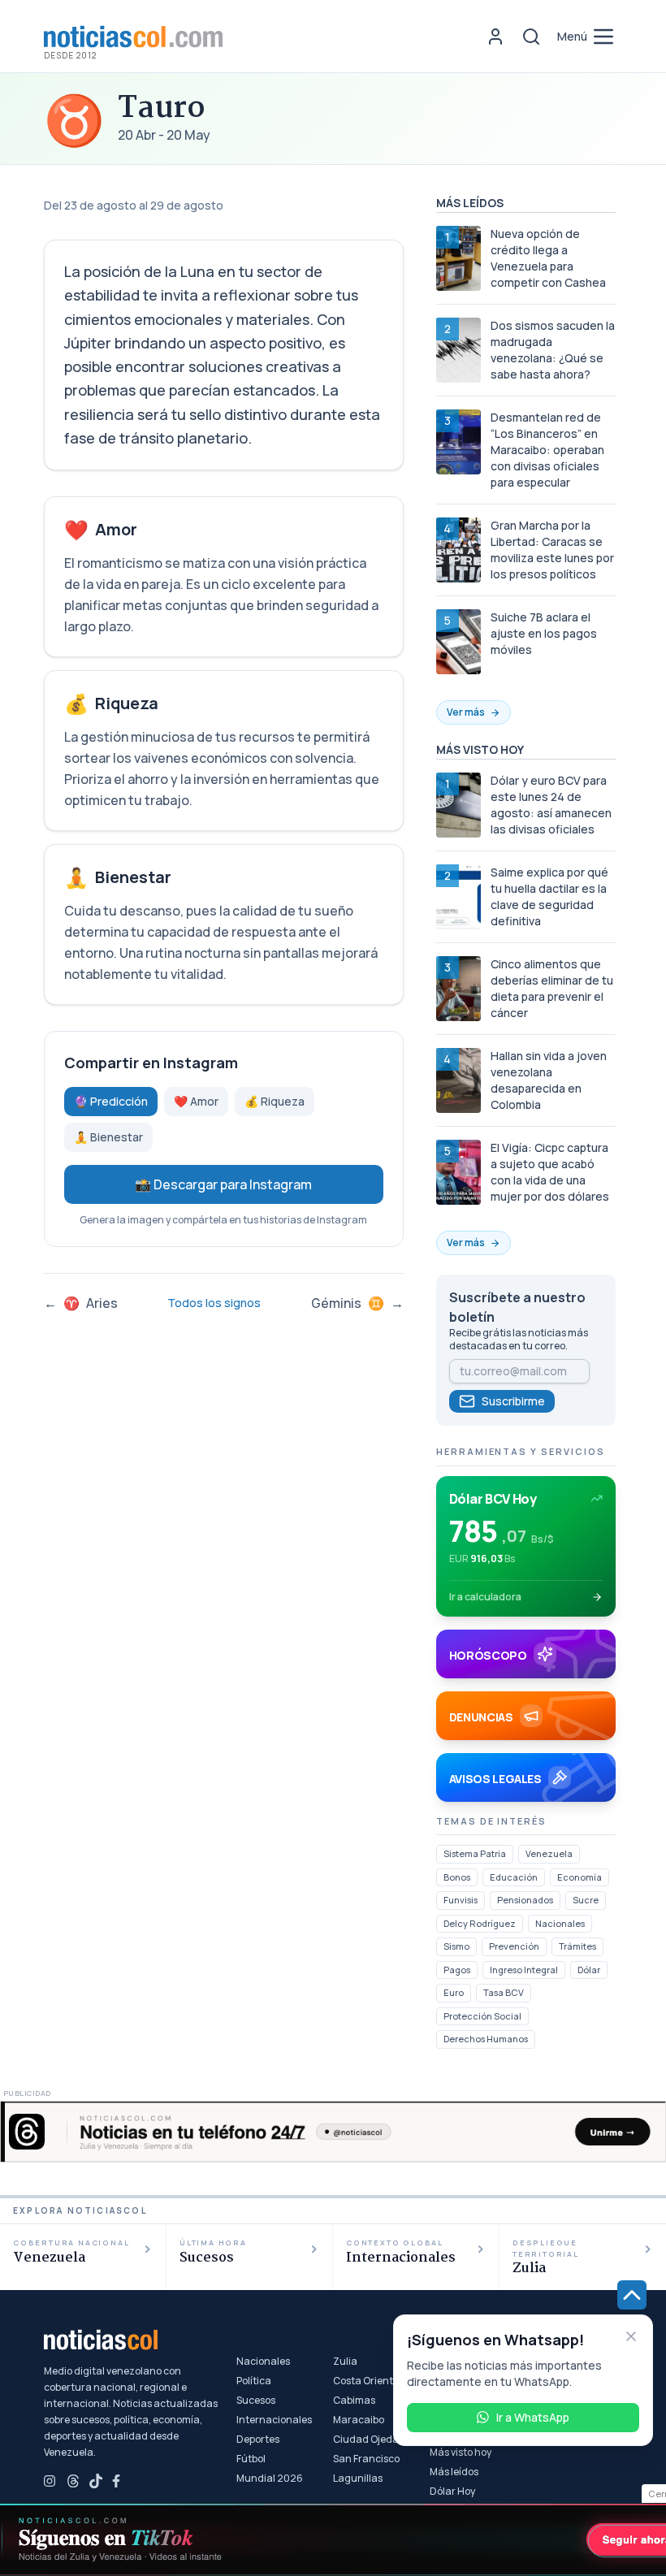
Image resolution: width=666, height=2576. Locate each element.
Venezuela (549, 1853)
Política (254, 2381)
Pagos (457, 1970)
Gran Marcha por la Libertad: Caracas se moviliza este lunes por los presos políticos (552, 550)
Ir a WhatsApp (533, 2417)
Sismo (456, 1946)
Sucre (586, 1900)
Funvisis (461, 1900)
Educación (514, 1877)
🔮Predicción (111, 1101)
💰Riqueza (275, 1101)
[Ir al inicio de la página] (632, 2295)
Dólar (589, 1970)
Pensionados (525, 1900)
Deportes (258, 2440)
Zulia (345, 2362)
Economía (580, 1877)
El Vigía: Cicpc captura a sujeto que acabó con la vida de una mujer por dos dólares (550, 1172)
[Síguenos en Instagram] (50, 2481)
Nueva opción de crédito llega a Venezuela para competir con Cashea (548, 258)
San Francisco (366, 2459)
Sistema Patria (475, 1853)
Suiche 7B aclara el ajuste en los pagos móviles (544, 633)
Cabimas (354, 2401)
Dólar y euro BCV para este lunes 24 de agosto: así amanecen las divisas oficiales (551, 805)
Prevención (514, 1946)
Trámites (577, 1946)
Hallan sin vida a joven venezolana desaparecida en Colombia (549, 1080)
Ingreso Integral (524, 1970)
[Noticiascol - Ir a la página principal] (133, 37)
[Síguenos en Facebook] (119, 2481)
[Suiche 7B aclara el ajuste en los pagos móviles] (458, 642)
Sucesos (256, 2401)
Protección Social (482, 2016)
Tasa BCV (504, 1992)
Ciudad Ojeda (366, 2440)
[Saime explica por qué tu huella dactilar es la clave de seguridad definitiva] (458, 897)
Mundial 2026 (270, 2479)
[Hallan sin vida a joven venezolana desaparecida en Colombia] (458, 1080)
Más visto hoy (461, 2453)
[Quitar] (631, 2336)
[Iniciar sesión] (495, 37)
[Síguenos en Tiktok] (96, 2481)
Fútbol (251, 2459)
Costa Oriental (368, 2381)
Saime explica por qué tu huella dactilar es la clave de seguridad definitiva (549, 896)
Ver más (466, 712)
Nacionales (560, 1923)
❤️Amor (196, 1101)
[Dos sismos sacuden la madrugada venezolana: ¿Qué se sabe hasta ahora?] (458, 350)
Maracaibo (359, 2420)
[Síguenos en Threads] (73, 2481)
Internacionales (274, 2420)
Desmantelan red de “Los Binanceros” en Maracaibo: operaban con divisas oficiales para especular (547, 450)
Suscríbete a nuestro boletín (517, 1307)
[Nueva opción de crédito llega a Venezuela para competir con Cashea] (458, 258)
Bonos (457, 1877)
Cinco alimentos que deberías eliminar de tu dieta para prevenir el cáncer (552, 988)
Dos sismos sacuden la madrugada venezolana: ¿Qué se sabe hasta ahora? (553, 350)
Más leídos (454, 2472)
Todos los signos (214, 1303)
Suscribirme (513, 1401)
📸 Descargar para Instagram (223, 1184)
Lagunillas (358, 2479)
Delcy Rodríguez (480, 1923)
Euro (454, 1992)
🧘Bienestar (108, 1137)
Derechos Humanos (486, 2039)
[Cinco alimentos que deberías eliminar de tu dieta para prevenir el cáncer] (458, 989)
